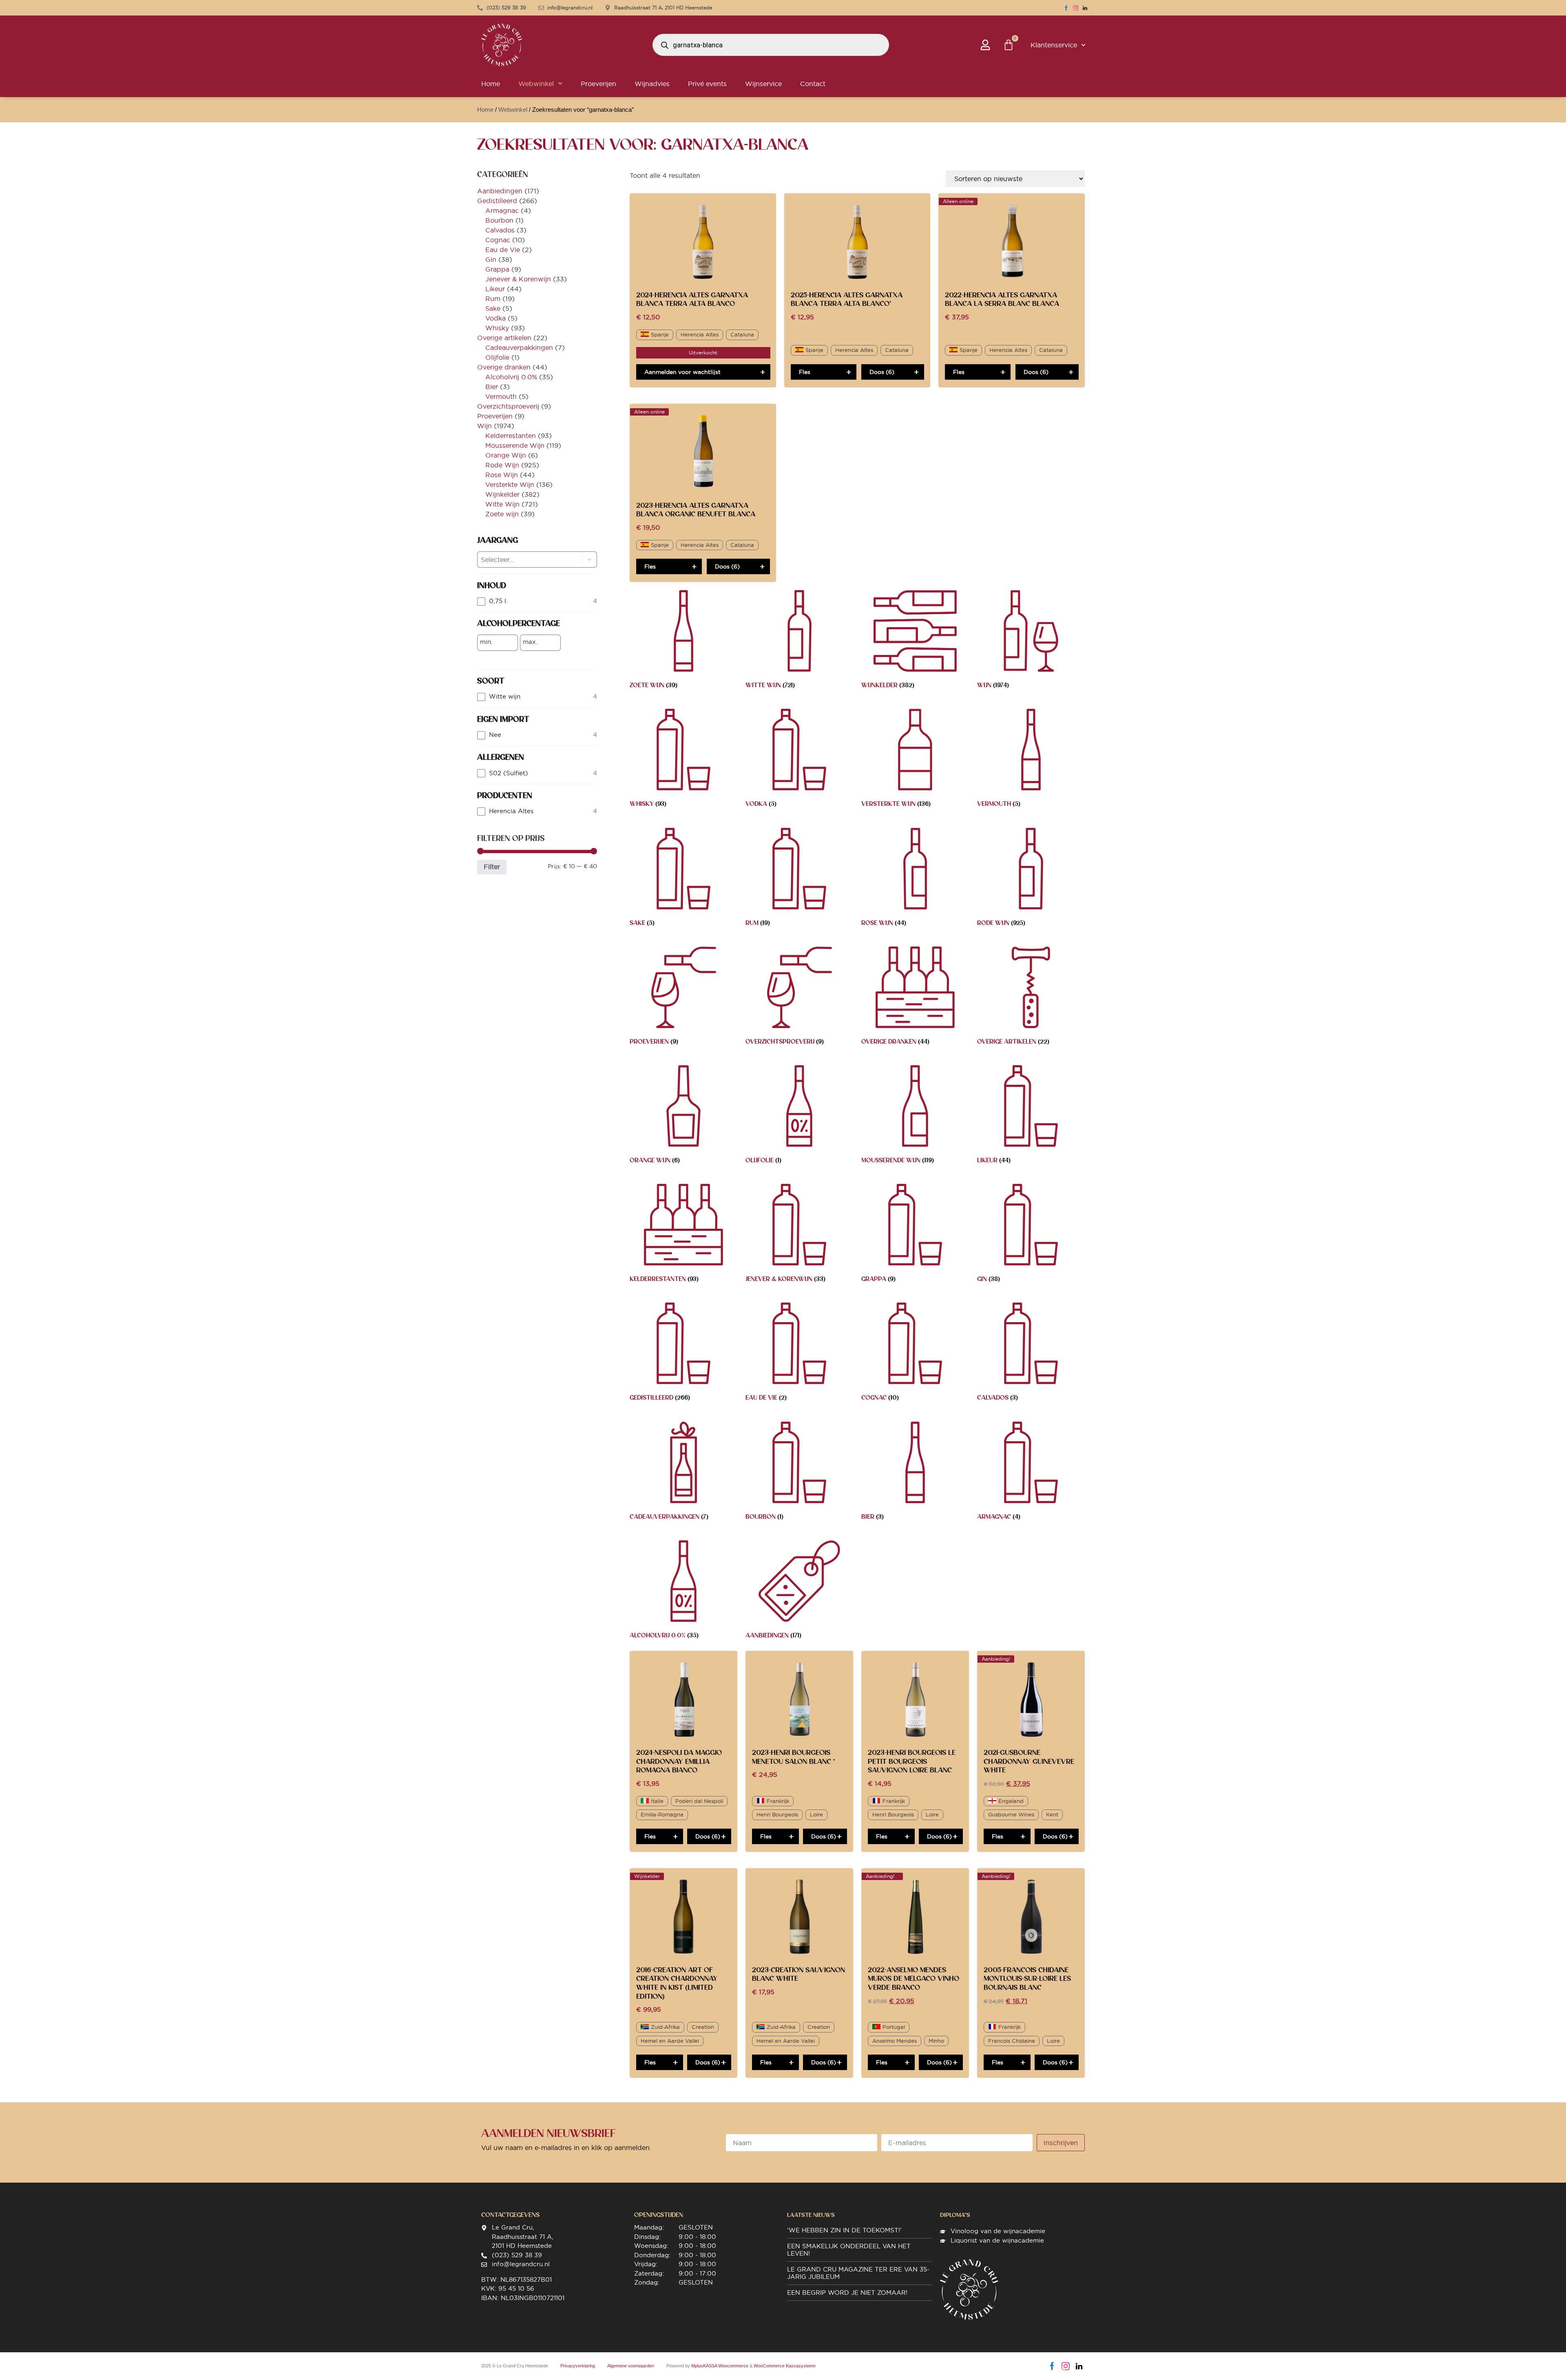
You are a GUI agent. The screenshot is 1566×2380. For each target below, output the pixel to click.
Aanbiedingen (500, 191)
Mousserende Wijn (515, 445)
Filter (492, 867)
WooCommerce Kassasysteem (785, 2366)
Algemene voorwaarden (631, 2366)
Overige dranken (504, 367)
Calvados (500, 230)
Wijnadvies (652, 84)
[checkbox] (537, 601)
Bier (492, 387)
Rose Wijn (502, 475)
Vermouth (501, 396)
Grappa (497, 269)
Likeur (495, 289)
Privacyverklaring (578, 2366)
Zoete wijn (502, 514)
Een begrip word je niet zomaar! (847, 2293)
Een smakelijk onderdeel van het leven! (849, 2250)
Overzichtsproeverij (508, 406)
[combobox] (523, 560)
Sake (493, 308)
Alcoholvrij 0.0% (511, 377)
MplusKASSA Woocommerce (720, 2366)
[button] (590, 560)
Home (491, 84)
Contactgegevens (510, 2215)
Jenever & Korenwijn (518, 279)
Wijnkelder (502, 494)
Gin (491, 259)
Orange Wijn (506, 455)
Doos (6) (882, 372)
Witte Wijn (502, 504)
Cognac (498, 240)
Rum (493, 299)
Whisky (497, 328)
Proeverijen (598, 84)
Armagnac (502, 210)
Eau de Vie (503, 250)
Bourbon (499, 220)
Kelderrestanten (511, 436)
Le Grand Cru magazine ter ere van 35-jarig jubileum (858, 2273)
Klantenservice (1054, 45)
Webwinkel (536, 84)
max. (530, 642)
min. (486, 642)
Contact (813, 84)
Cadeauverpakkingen (519, 347)
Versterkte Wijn (510, 484)
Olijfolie (497, 357)
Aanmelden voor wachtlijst (682, 372)
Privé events (707, 84)
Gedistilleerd (497, 201)
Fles (805, 372)
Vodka (495, 318)
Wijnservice (763, 84)
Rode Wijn (502, 465)
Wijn (484, 426)
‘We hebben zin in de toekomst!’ (844, 2230)
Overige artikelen (504, 338)
